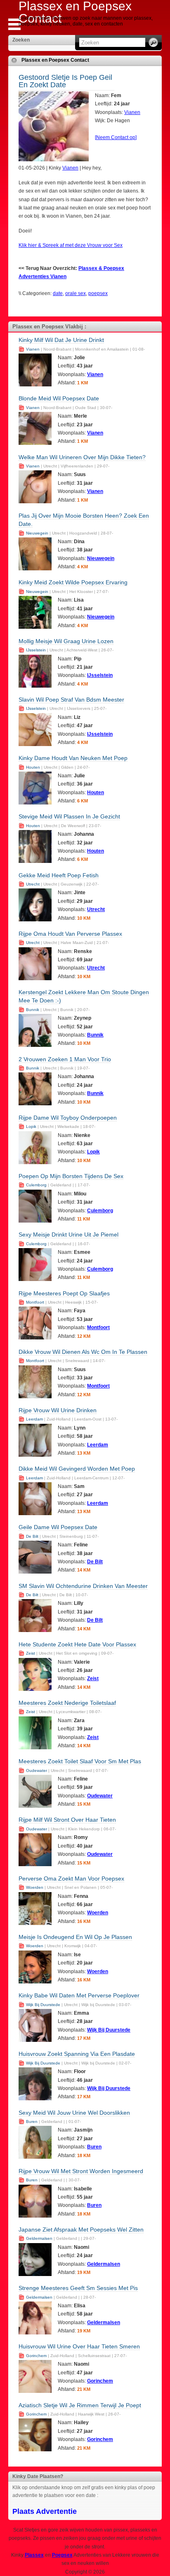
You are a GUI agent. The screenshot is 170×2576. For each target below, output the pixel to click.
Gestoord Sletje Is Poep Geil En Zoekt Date (65, 81)
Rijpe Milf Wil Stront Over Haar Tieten (67, 1820)
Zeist (31, 1653)
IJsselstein (36, 650)
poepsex (98, 293)
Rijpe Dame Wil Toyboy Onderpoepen (68, 1118)
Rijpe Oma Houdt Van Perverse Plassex (70, 934)
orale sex (76, 293)
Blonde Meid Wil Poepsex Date (59, 398)
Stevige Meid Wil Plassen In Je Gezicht (69, 816)
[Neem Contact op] (116, 137)
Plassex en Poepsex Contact (55, 60)
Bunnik (33, 1010)
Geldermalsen (39, 2238)
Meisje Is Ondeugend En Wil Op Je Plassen (75, 1937)
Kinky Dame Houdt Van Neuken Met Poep (73, 758)
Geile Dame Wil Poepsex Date (58, 1527)
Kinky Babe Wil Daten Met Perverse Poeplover (79, 1995)
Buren (32, 2121)
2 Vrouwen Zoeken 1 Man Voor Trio (65, 1059)
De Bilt (32, 1536)
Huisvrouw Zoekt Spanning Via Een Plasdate (77, 2054)
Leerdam (34, 1419)
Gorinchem (36, 2356)
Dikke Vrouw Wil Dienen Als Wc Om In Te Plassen (83, 1352)
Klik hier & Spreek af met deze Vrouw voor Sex (71, 245)
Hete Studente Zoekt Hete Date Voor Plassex (77, 1644)
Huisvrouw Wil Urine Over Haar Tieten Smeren (79, 2346)
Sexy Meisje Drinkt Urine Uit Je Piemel (68, 1235)
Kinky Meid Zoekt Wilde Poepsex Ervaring (73, 582)
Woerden (35, 1887)
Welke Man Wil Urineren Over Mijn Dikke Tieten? (82, 457)
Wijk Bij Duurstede (43, 2005)
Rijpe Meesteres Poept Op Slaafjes (64, 1293)
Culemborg (36, 1185)
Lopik (31, 1126)
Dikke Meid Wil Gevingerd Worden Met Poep (77, 1469)
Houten (33, 767)
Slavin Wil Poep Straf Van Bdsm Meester (71, 700)
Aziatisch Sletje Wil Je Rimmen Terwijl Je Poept (80, 2405)
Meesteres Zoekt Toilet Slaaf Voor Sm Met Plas (80, 1761)
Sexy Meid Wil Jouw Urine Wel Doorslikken (74, 2113)
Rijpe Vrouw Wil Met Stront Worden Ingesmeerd (81, 2171)
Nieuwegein (37, 533)
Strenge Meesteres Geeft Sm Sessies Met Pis (78, 2288)
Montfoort (35, 1302)
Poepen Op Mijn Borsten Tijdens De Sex (71, 1176)
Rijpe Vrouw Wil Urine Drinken (58, 1410)
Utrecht (33, 884)
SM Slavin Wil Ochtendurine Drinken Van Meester (83, 1586)
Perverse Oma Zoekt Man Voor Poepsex (71, 1879)
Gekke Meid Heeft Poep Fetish (59, 875)
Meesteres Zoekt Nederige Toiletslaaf (67, 1703)
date (58, 293)
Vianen (132, 112)
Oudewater (37, 1770)
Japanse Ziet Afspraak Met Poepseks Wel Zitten (81, 2230)
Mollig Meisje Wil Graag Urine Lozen (66, 641)
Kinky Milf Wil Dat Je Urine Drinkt (61, 340)
